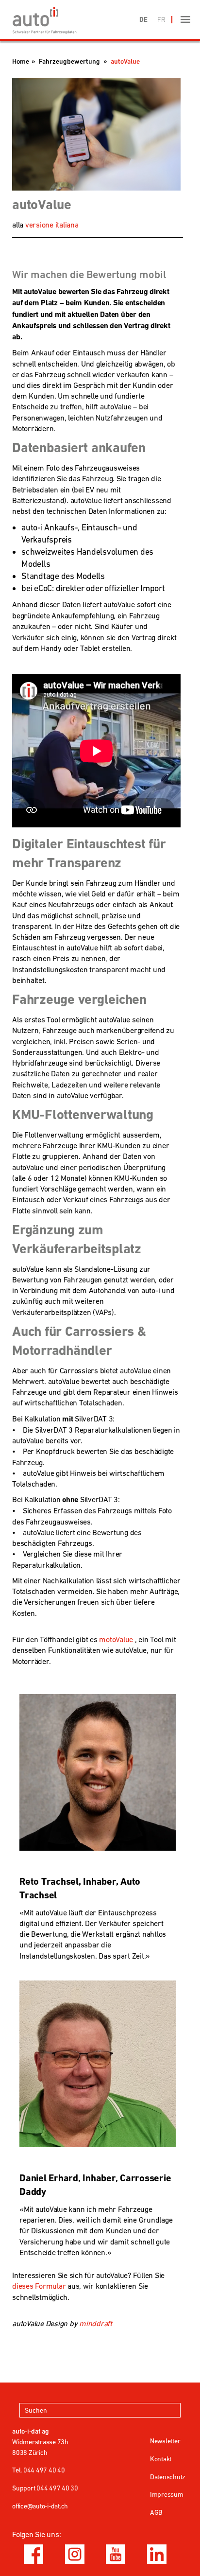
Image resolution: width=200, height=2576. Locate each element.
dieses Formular (39, 2286)
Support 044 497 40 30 (45, 2488)
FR (161, 19)
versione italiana (52, 225)
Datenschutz (168, 2477)
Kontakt (161, 2459)
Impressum (167, 2494)
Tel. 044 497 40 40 (39, 2470)
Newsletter (165, 2441)
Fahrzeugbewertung (69, 61)
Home (21, 61)
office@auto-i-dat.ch (40, 2506)
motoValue (116, 1639)
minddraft (96, 2323)
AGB (156, 2512)
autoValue (125, 61)
